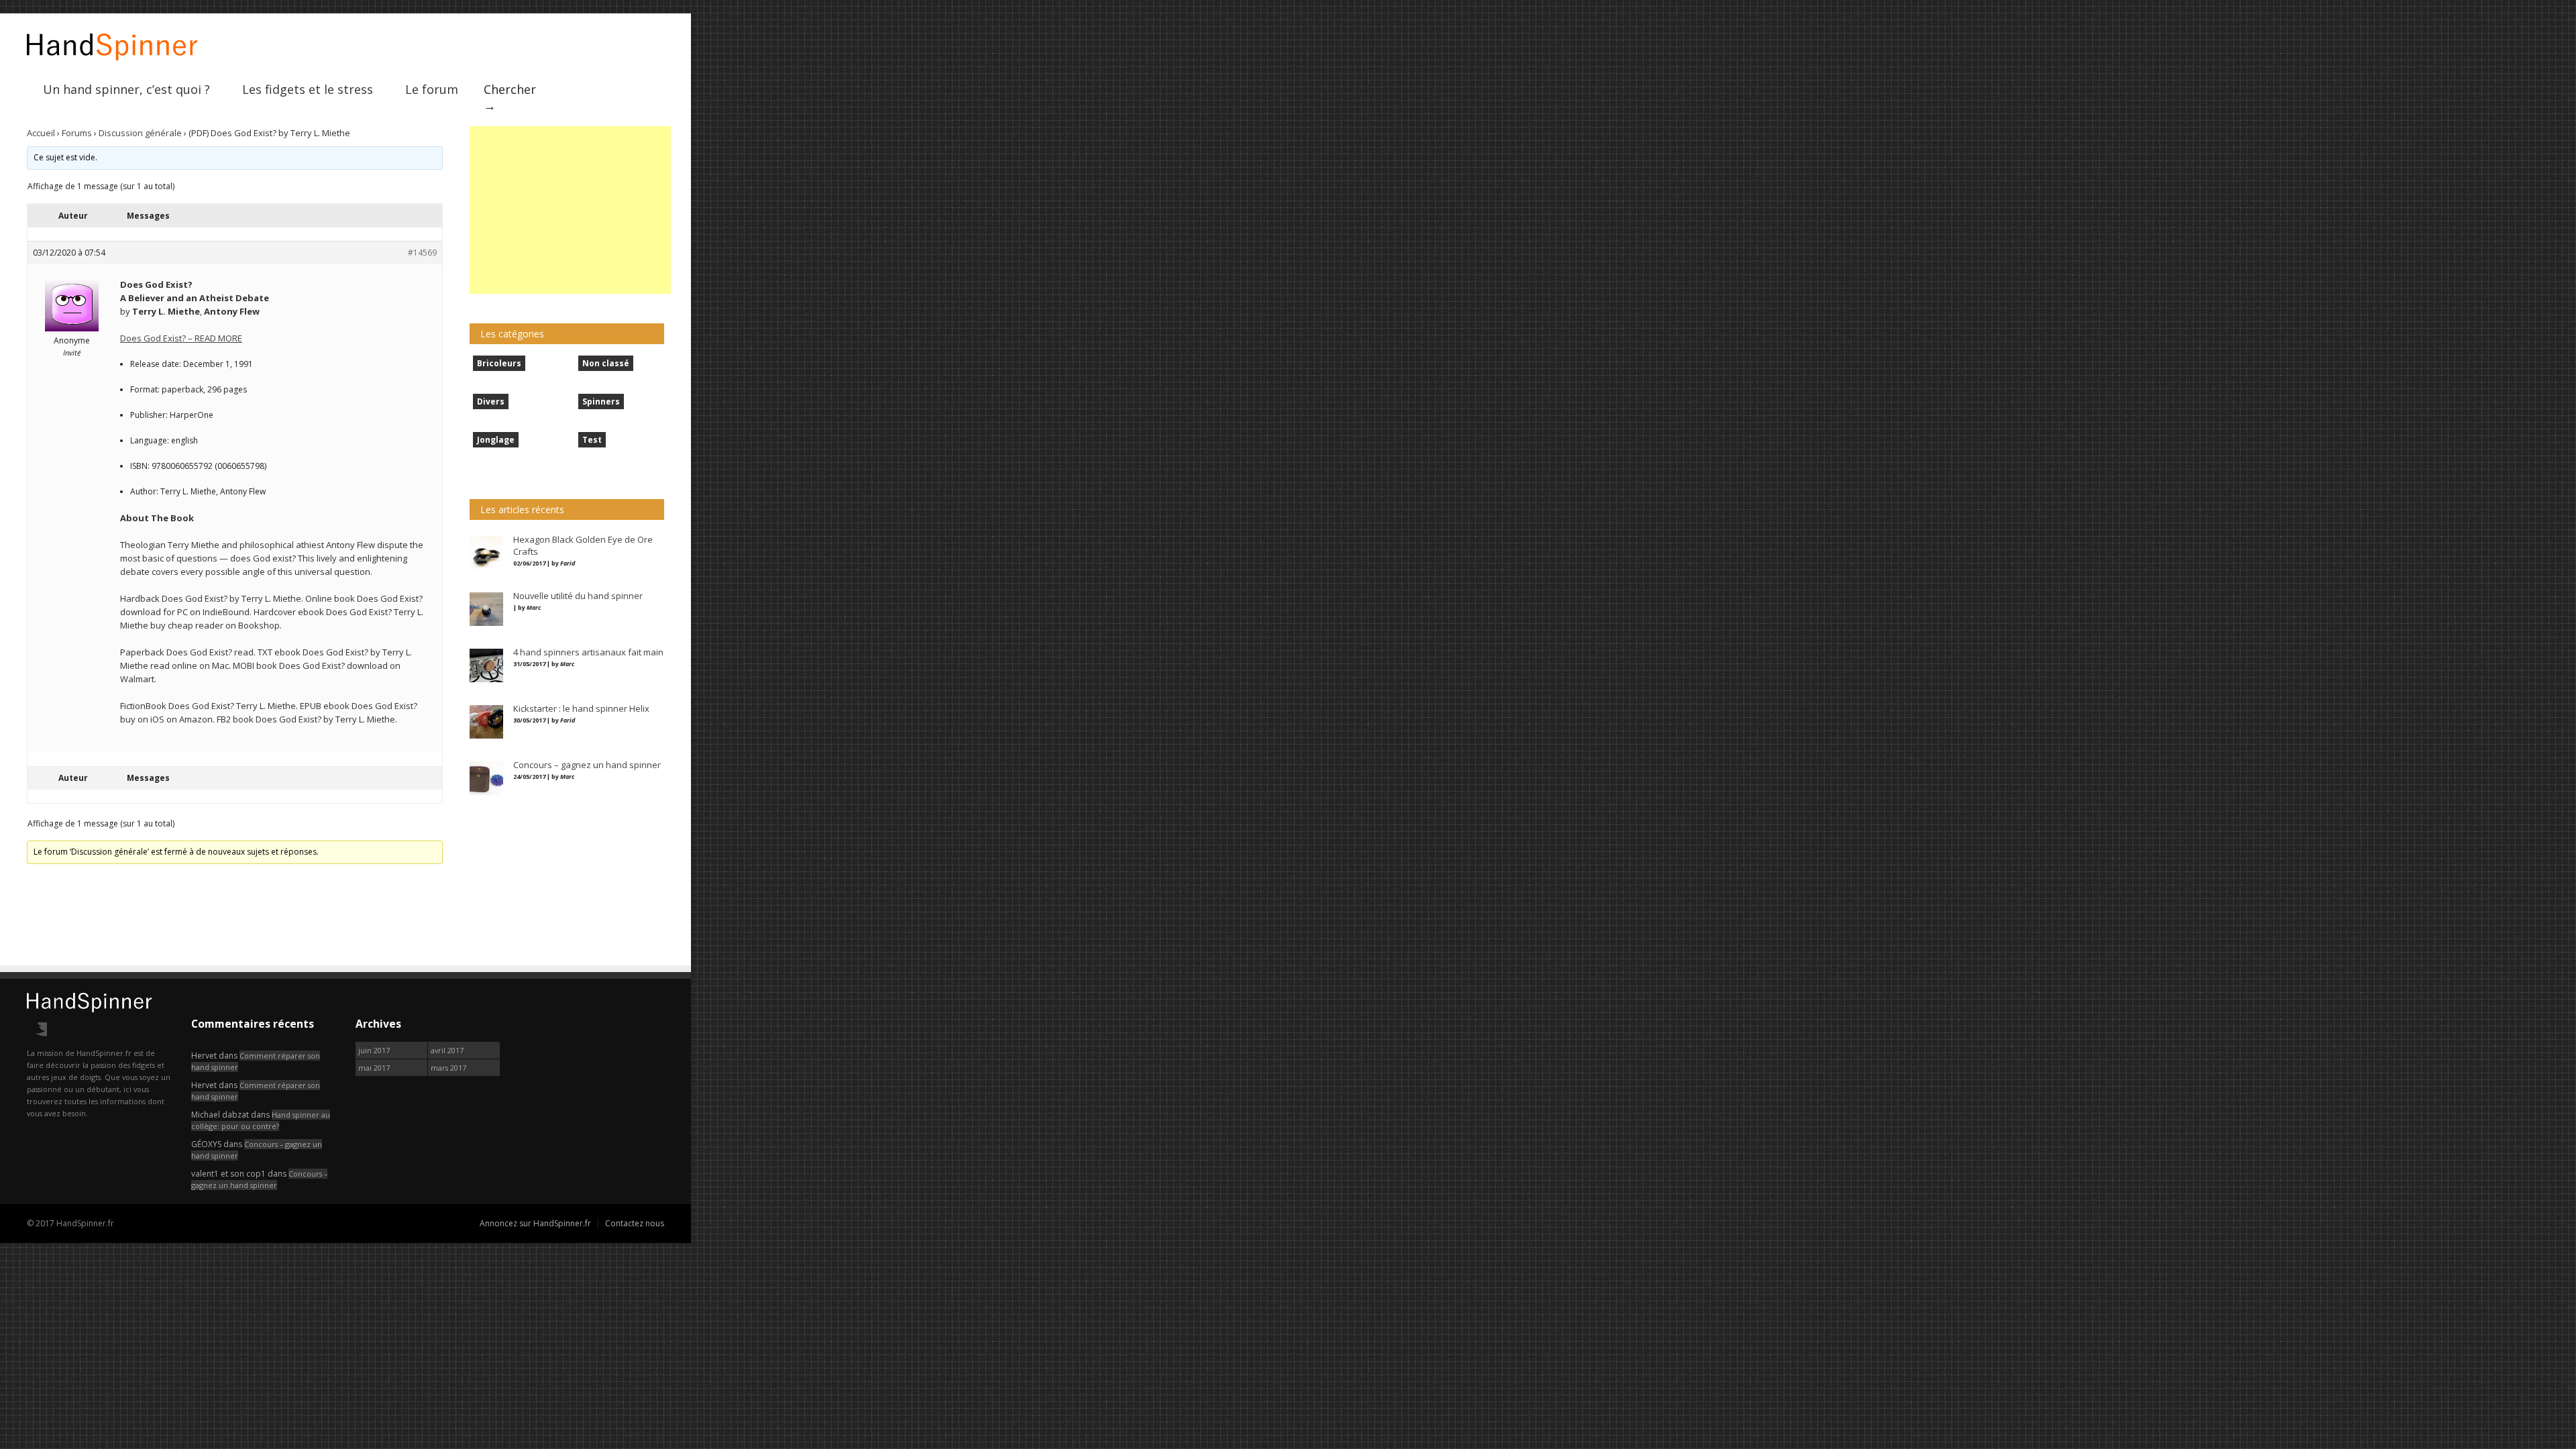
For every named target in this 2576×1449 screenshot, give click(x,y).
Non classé (606, 363)
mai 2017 (374, 1068)
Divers (491, 401)
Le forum (432, 89)
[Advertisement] (570, 210)
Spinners (601, 401)
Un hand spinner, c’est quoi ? (126, 89)
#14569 (422, 253)
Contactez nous (635, 1223)
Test (592, 440)
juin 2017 (374, 1050)
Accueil (41, 133)
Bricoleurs (499, 363)
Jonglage (496, 440)
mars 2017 (448, 1068)
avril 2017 (447, 1050)
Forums (77, 133)
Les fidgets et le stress (308, 89)
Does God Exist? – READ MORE (181, 338)
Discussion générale (140, 133)
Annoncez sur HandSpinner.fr (535, 1223)
